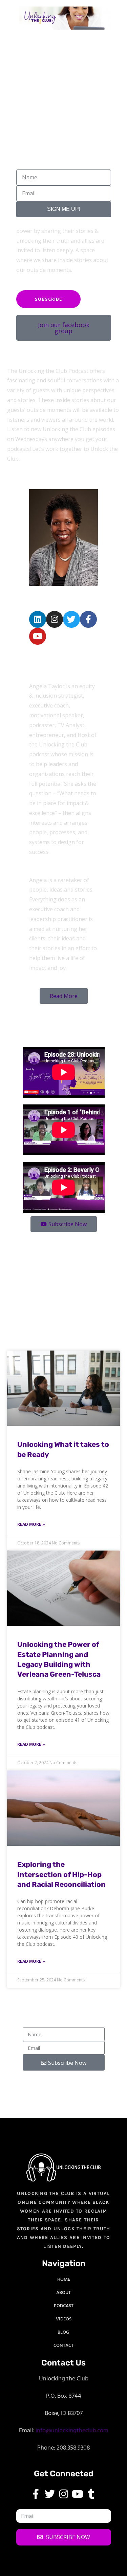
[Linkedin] (38, 619)
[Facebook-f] (88, 619)
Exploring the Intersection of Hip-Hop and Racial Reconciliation (61, 1874)
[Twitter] (71, 619)
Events (15, 1241)
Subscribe (48, 299)
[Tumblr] (91, 2494)
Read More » (31, 1524)
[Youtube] (38, 636)
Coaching (20, 1252)
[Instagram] (55, 619)
